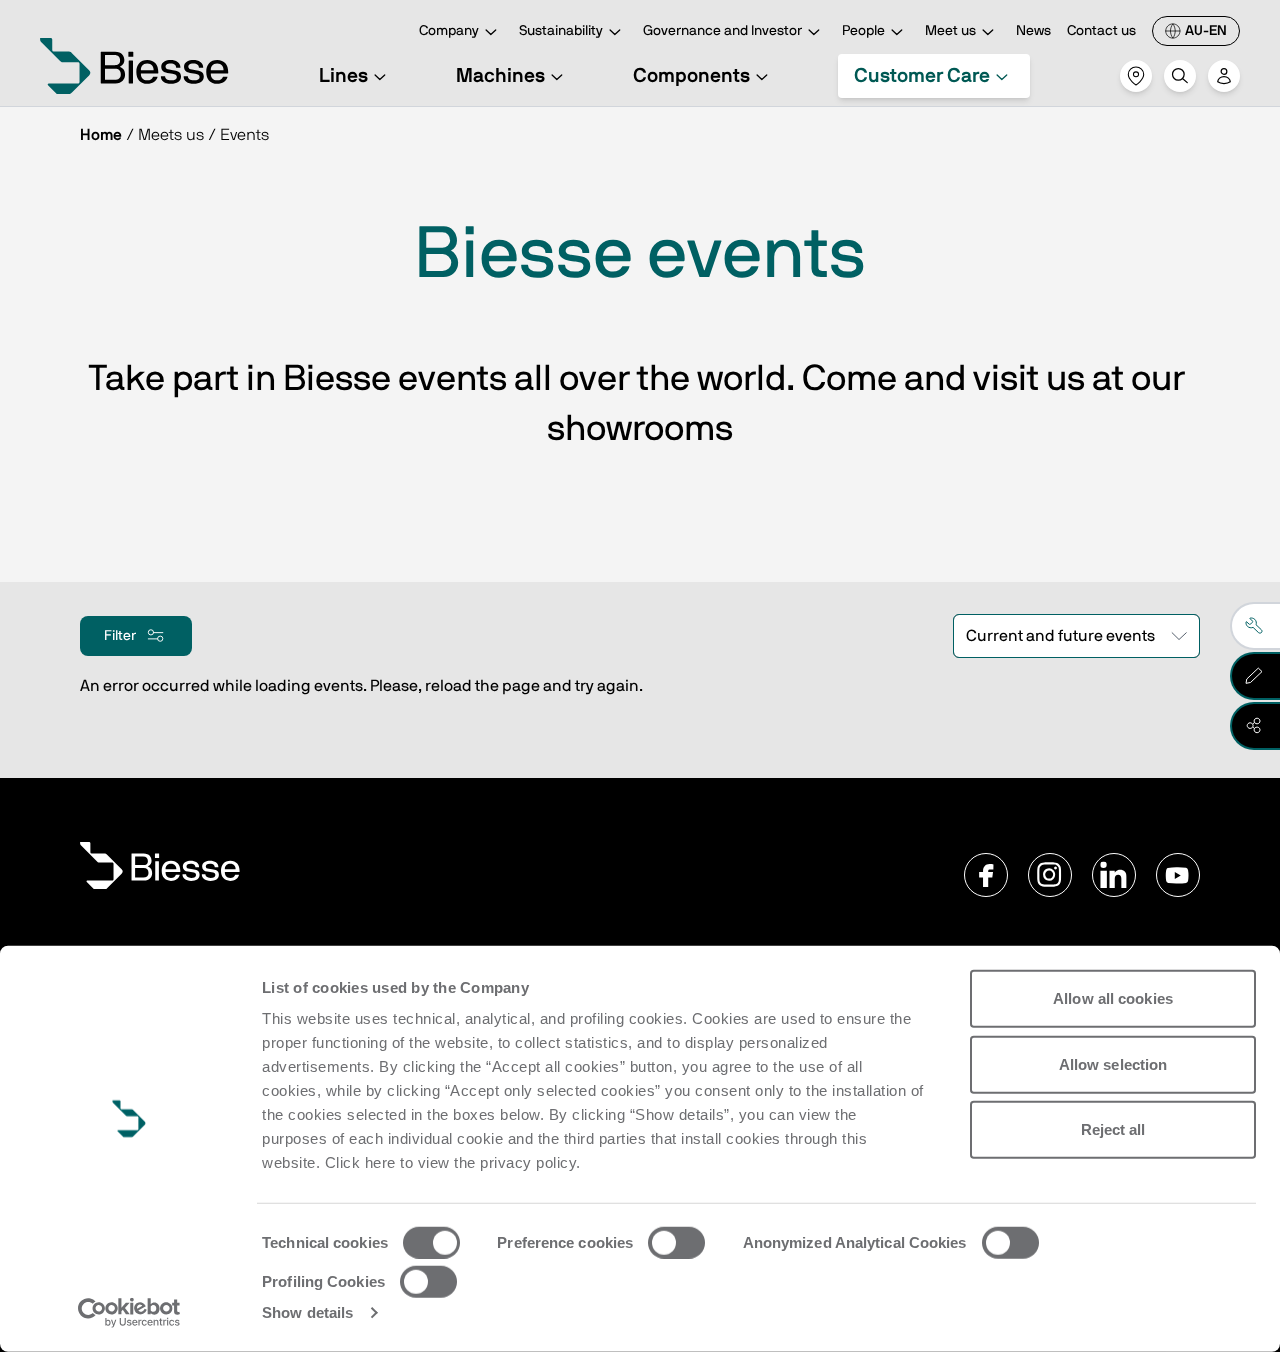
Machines (500, 76)
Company (449, 31)
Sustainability (561, 31)
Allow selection (1113, 1063)
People (863, 31)
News (1033, 31)
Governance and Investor (722, 31)
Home (101, 135)
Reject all (1113, 1129)
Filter (120, 636)
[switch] (676, 1243)
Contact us (1101, 31)
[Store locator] (1136, 76)
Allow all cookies (1113, 998)
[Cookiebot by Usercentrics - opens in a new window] (129, 1313)
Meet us (950, 31)
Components (691, 76)
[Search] (1180, 76)
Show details (307, 1312)
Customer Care (922, 76)
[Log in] (1224, 76)
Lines (343, 76)
